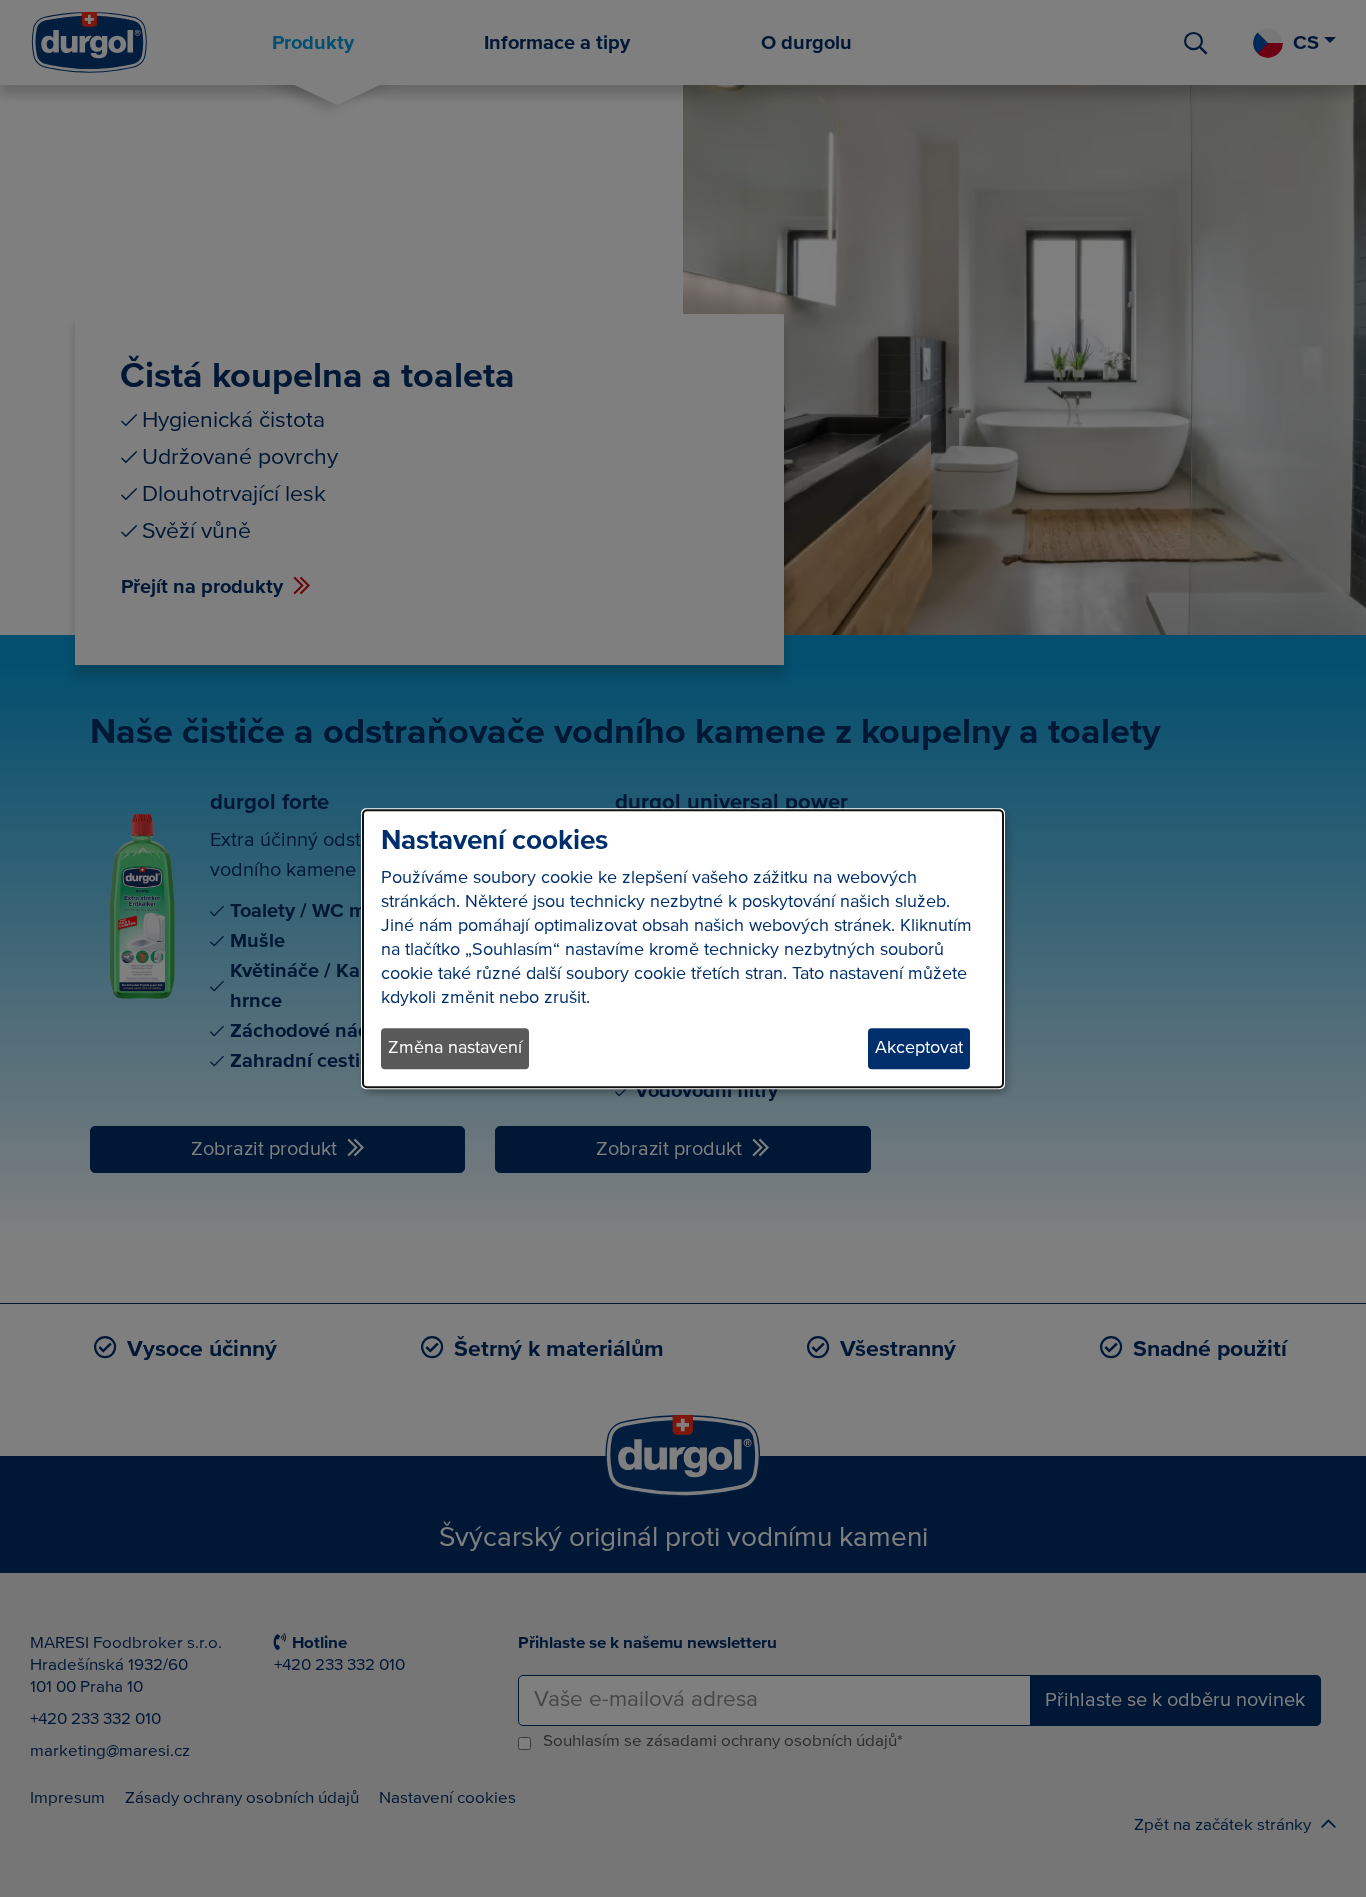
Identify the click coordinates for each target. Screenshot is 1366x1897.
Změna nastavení (455, 1048)
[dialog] (683, 949)
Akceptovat (919, 1048)
